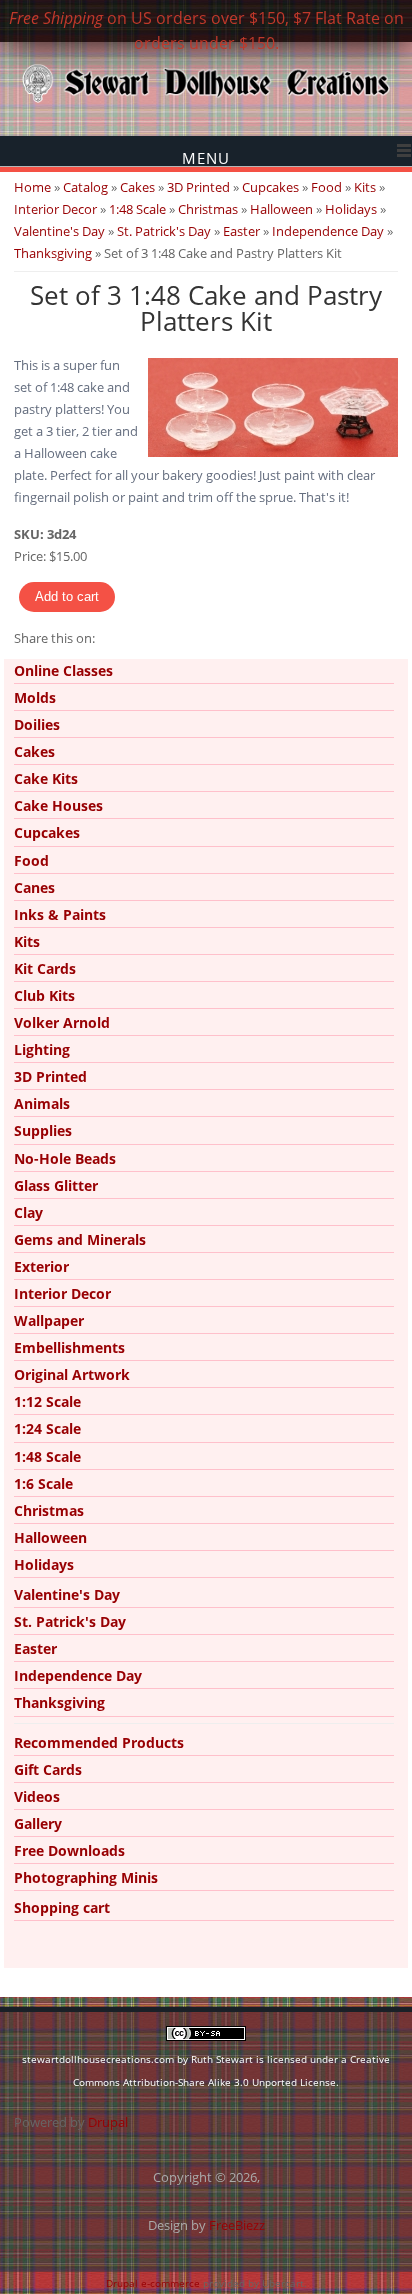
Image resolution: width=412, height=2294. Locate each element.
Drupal (108, 2122)
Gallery (38, 1823)
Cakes (137, 187)
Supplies (43, 1130)
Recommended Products (99, 1742)
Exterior (41, 1266)
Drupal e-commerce (153, 2283)
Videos (37, 1796)
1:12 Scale (47, 1401)
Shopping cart (62, 1907)
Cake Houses (58, 805)
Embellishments (69, 1347)
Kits (365, 187)
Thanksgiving (53, 253)
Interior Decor (55, 209)
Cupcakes (270, 187)
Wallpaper (49, 1320)
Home (32, 187)
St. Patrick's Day (164, 231)
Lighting (42, 1049)
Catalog (85, 187)
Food (326, 187)
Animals (42, 1103)
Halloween (281, 209)
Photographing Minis (86, 1877)
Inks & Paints (60, 914)
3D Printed (198, 187)
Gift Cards (48, 1769)
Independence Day (328, 231)
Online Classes (63, 670)
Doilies (37, 724)
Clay (28, 1212)
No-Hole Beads (65, 1158)
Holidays (351, 209)
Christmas (208, 209)
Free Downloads (69, 1850)
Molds (35, 697)
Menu (206, 157)
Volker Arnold (62, 1022)
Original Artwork (72, 1374)
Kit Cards (45, 968)
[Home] (206, 101)
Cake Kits (46, 778)
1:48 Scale (137, 209)
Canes (34, 887)
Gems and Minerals (80, 1239)
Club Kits (44, 995)
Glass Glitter (56, 1185)
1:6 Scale (43, 1483)
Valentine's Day (59, 231)
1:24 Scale (47, 1428)
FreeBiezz (237, 2225)
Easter (241, 231)
